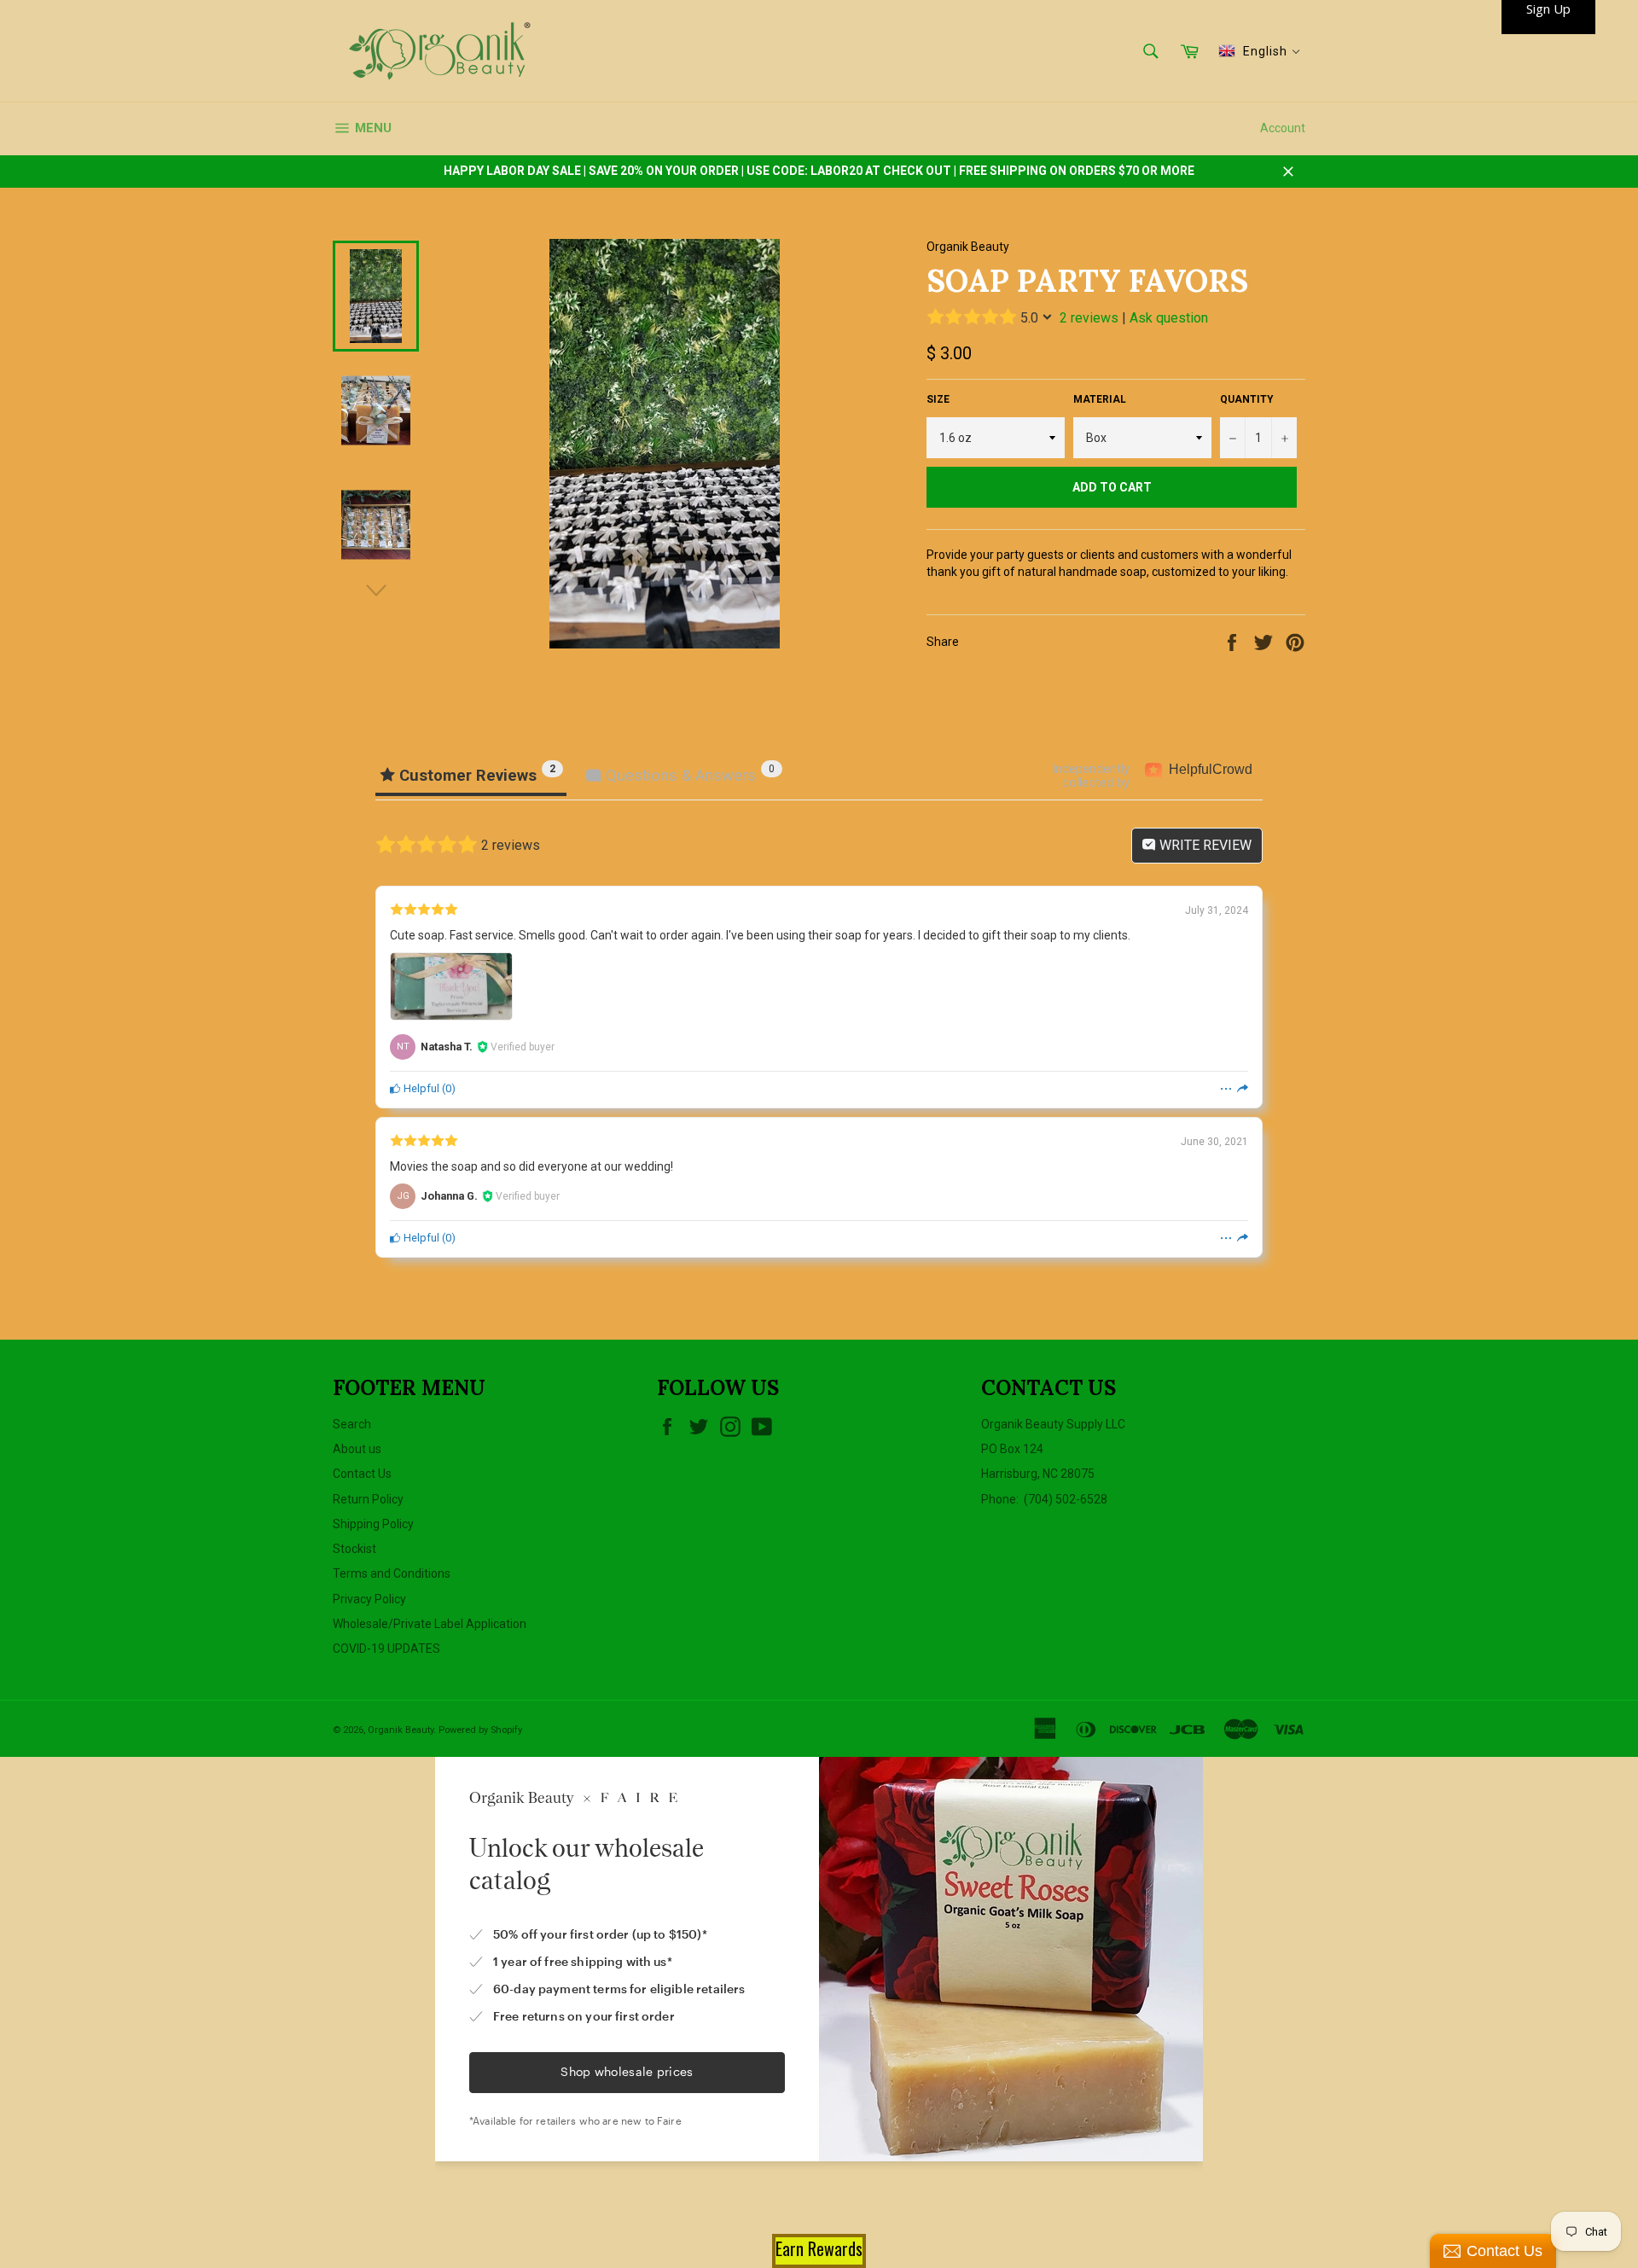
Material (1100, 399)
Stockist (354, 1549)
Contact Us (362, 1474)
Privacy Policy (369, 1599)
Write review (1204, 845)
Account (1283, 128)
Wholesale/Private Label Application (430, 1624)
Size (938, 399)
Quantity (1247, 399)
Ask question (1169, 318)
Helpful (420, 1088)
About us (357, 1449)
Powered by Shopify (480, 1730)
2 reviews (1089, 318)
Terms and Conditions (392, 1573)
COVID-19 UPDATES (386, 1649)
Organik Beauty (401, 1730)
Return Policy (368, 1499)
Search (352, 1424)
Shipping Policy (373, 1524)
